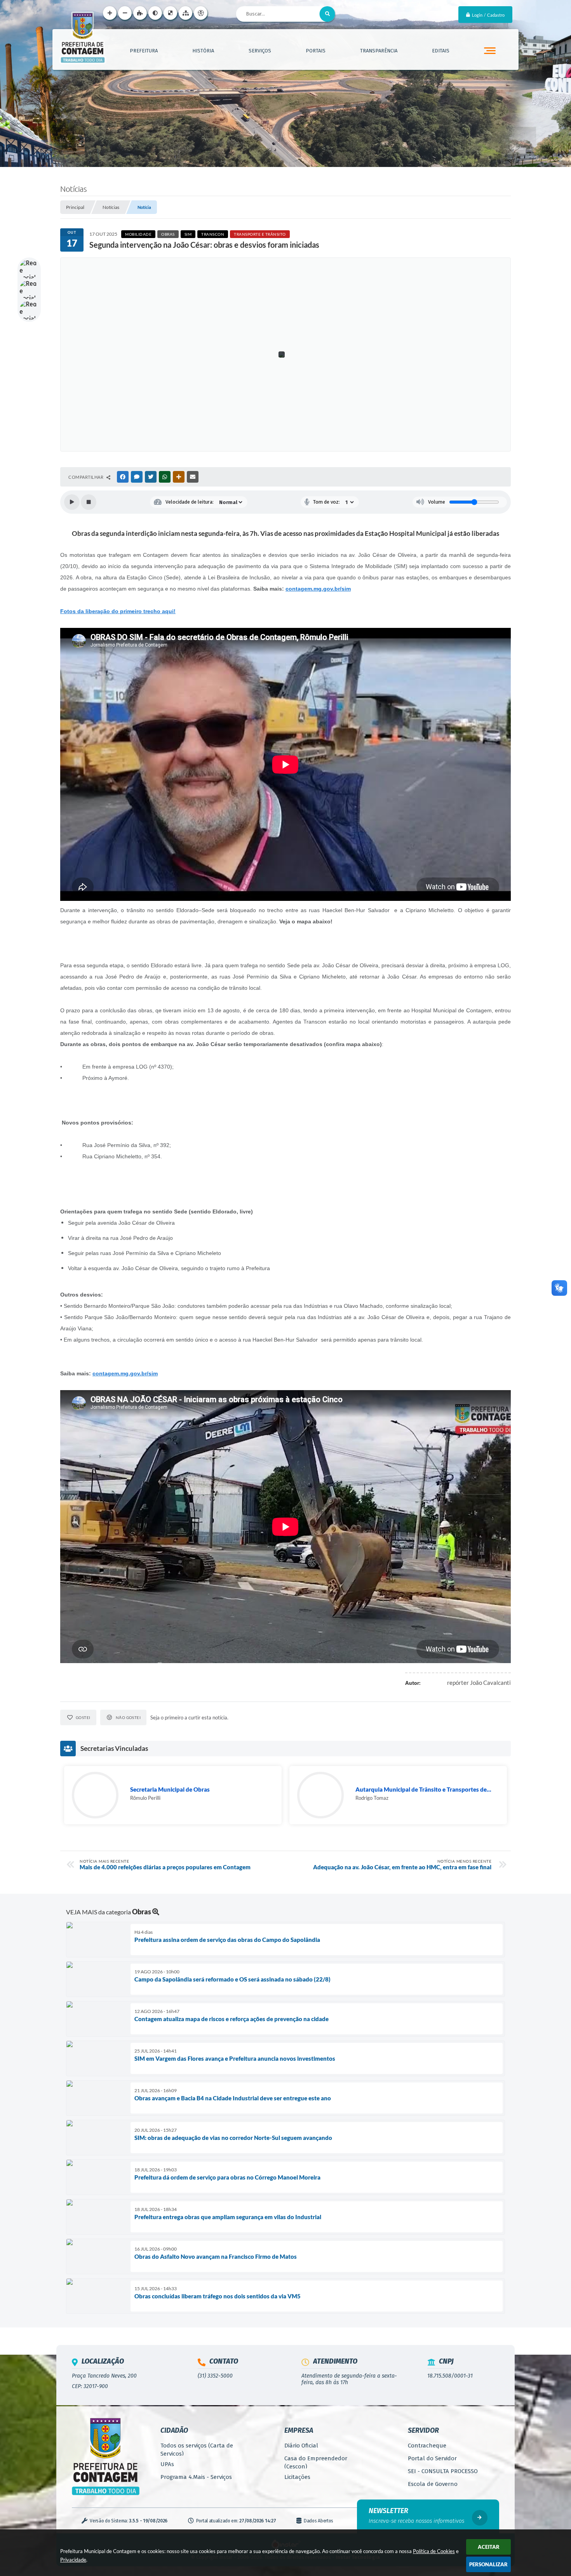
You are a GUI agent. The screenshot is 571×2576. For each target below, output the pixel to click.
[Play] (72, 502)
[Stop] (89, 502)
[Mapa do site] (185, 13)
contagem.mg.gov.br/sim (318, 589)
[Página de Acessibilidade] (201, 13)
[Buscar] (327, 14)
